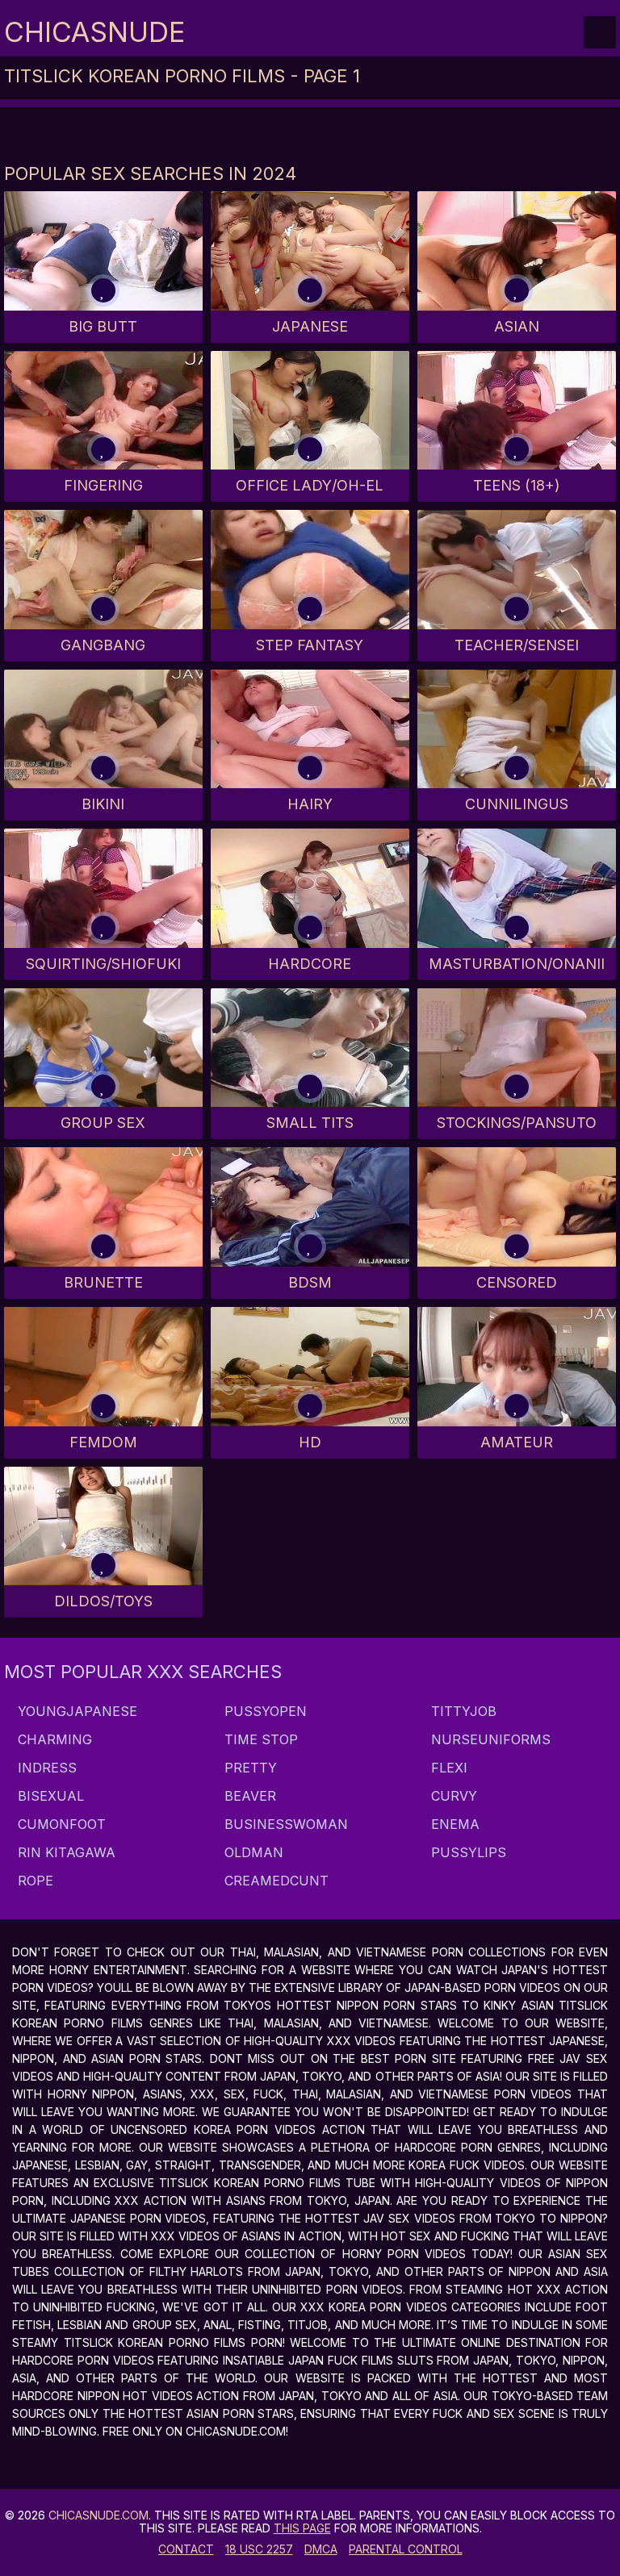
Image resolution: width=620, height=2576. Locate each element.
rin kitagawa (65, 1852)
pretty (249, 1768)
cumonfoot (60, 1824)
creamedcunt (274, 1881)
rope (34, 1881)
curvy (452, 1796)
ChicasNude (94, 32)
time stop (259, 1739)
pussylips (467, 1852)
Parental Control (406, 2549)
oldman (252, 1852)
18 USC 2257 (259, 2549)
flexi (447, 1768)
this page (302, 2528)
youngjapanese (75, 1711)
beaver (248, 1796)
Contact (186, 2549)
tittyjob (462, 1711)
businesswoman (284, 1824)
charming (53, 1739)
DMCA (321, 2549)
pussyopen (264, 1711)
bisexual (49, 1796)
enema (453, 1824)
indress (45, 1768)
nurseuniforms (489, 1739)
